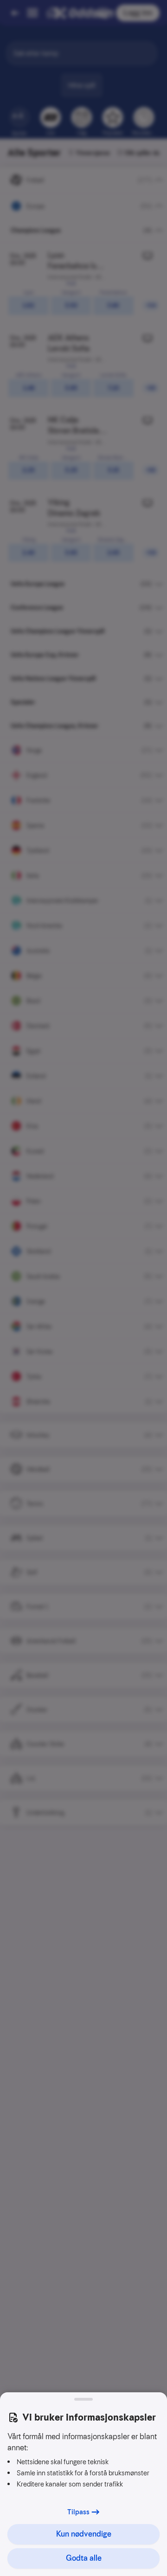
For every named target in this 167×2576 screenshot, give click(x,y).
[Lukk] (83, 2399)
